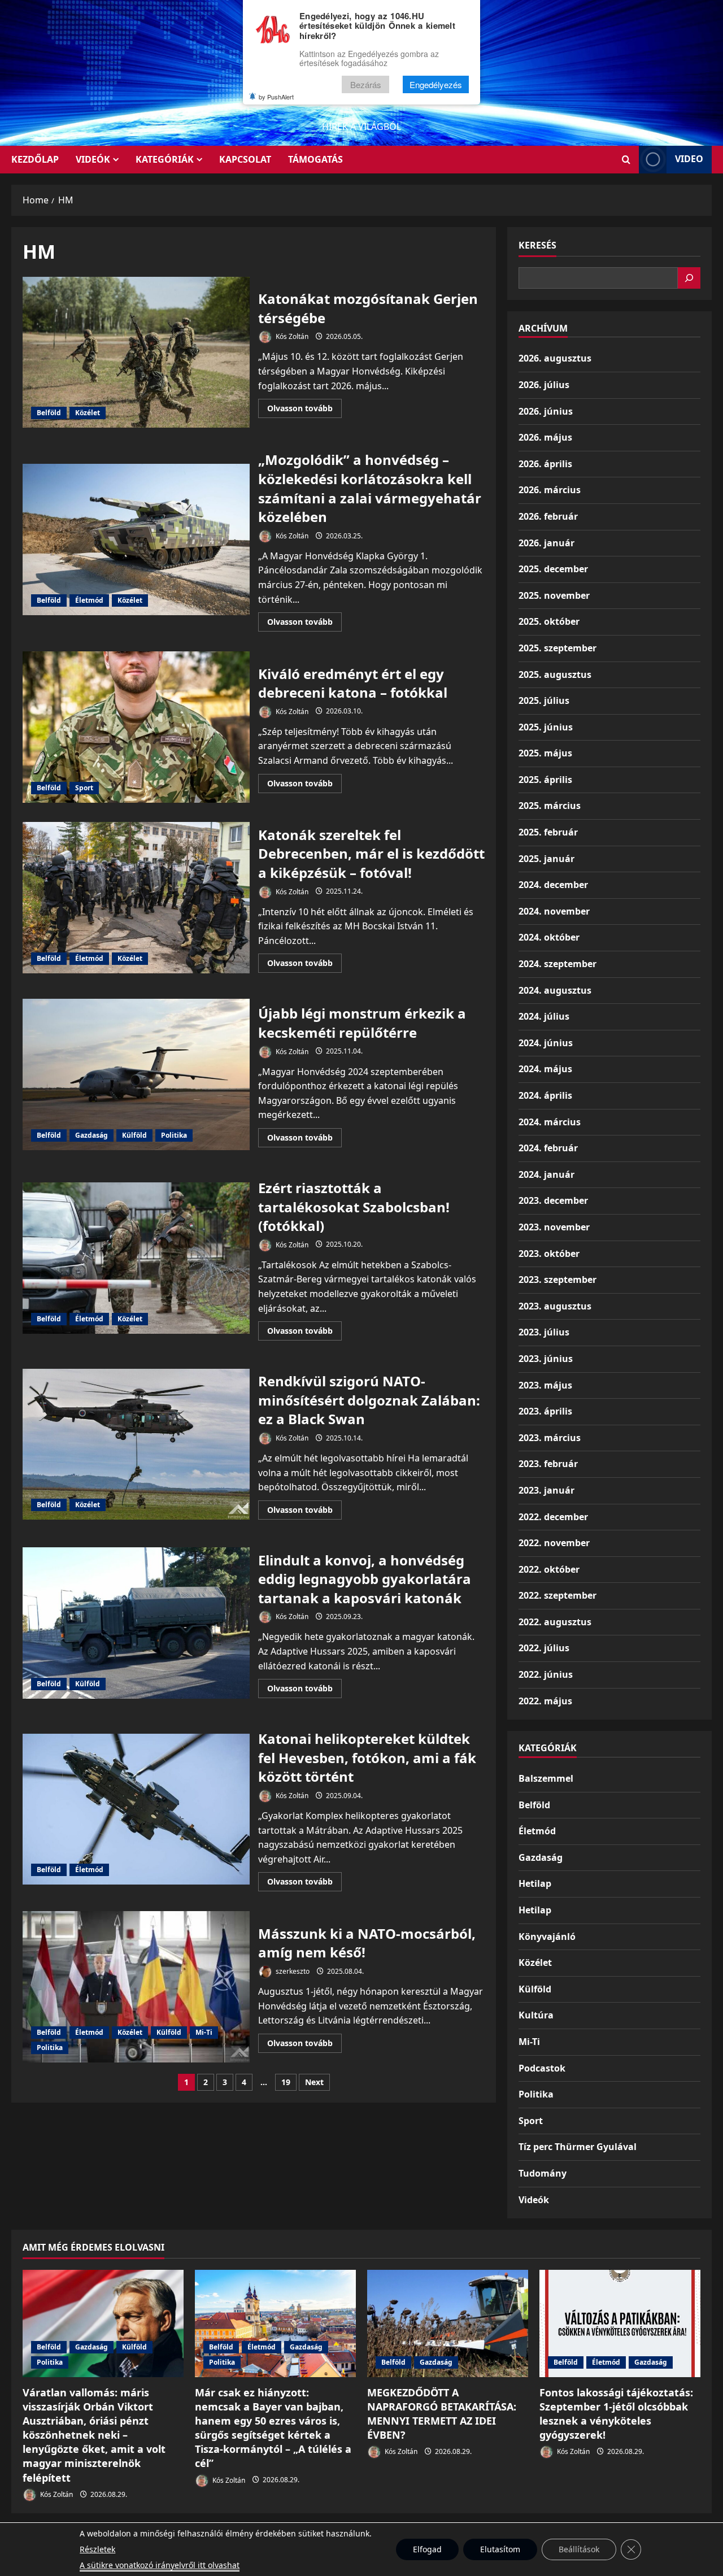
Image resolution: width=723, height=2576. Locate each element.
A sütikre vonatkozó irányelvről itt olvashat (160, 2565)
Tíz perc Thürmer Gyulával (578, 2147)
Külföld (134, 1135)
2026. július (544, 385)
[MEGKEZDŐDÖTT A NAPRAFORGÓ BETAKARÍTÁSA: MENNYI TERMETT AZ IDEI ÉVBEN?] (448, 2323)
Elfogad (427, 2549)
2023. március (550, 1438)
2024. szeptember (558, 964)
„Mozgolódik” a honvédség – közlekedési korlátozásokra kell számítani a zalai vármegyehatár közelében (136, 539)
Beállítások (579, 2549)
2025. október (549, 621)
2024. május (545, 1069)
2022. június (546, 1674)
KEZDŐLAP (35, 159)
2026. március (550, 490)
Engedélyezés (436, 84)
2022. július (544, 1648)
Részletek (97, 2549)
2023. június (546, 1359)
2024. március (550, 1122)
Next (314, 2082)
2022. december (553, 1517)
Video (689, 159)
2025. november (554, 595)
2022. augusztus (555, 1622)
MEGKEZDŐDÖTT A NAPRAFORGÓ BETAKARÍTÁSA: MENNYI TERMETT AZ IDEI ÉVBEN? (442, 2414)
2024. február (548, 1148)
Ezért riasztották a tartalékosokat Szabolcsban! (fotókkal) (136, 1258)
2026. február (548, 516)
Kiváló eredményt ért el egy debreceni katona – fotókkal (136, 727)
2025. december (553, 569)
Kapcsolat (245, 159)
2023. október (549, 1254)
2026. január (546, 543)
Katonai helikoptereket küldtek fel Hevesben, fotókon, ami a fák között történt (136, 1809)
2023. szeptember (558, 1280)
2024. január (546, 1174)
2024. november (554, 911)
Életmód (89, 600)
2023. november (554, 1227)
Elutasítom (500, 2549)
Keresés (537, 245)
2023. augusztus (555, 1306)
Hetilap (535, 1883)
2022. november (554, 1543)
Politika (174, 1135)
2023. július (544, 1332)
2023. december (553, 1200)
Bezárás (366, 84)
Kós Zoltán (291, 336)
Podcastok (542, 2068)
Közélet (88, 413)
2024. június (546, 1043)
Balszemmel (546, 1778)
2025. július (544, 700)
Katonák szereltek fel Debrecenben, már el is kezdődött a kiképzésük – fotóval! (136, 898)
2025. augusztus (555, 675)
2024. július (544, 1016)
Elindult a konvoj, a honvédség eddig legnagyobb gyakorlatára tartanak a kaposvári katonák (136, 1623)
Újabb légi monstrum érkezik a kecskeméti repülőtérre (136, 1074)
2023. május (545, 1385)
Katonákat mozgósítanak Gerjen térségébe (136, 353)
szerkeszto (292, 1971)
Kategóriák (165, 159)
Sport (84, 788)
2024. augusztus (555, 990)
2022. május (545, 1701)
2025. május (545, 753)
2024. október (549, 937)
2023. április (545, 1411)
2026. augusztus (555, 358)
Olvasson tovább (304, 410)
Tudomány (543, 2173)
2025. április (545, 780)
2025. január (546, 859)
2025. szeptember (558, 648)
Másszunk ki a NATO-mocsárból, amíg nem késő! (136, 1987)
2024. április (545, 1095)
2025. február (548, 832)
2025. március (550, 806)
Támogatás (315, 159)
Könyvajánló (547, 1937)
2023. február (548, 1464)
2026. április (545, 464)
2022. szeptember (558, 1595)
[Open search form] (626, 160)
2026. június (546, 411)
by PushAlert (276, 97)
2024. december (553, 885)
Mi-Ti (204, 2032)
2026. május (545, 437)
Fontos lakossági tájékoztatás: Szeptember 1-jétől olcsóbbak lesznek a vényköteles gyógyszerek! (616, 2414)
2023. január (546, 1490)
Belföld (49, 413)
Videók (93, 159)
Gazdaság (92, 1135)
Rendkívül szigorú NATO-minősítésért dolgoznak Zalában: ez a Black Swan (136, 1444)
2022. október (549, 1569)
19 (286, 2082)
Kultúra (536, 2015)
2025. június (546, 727)
